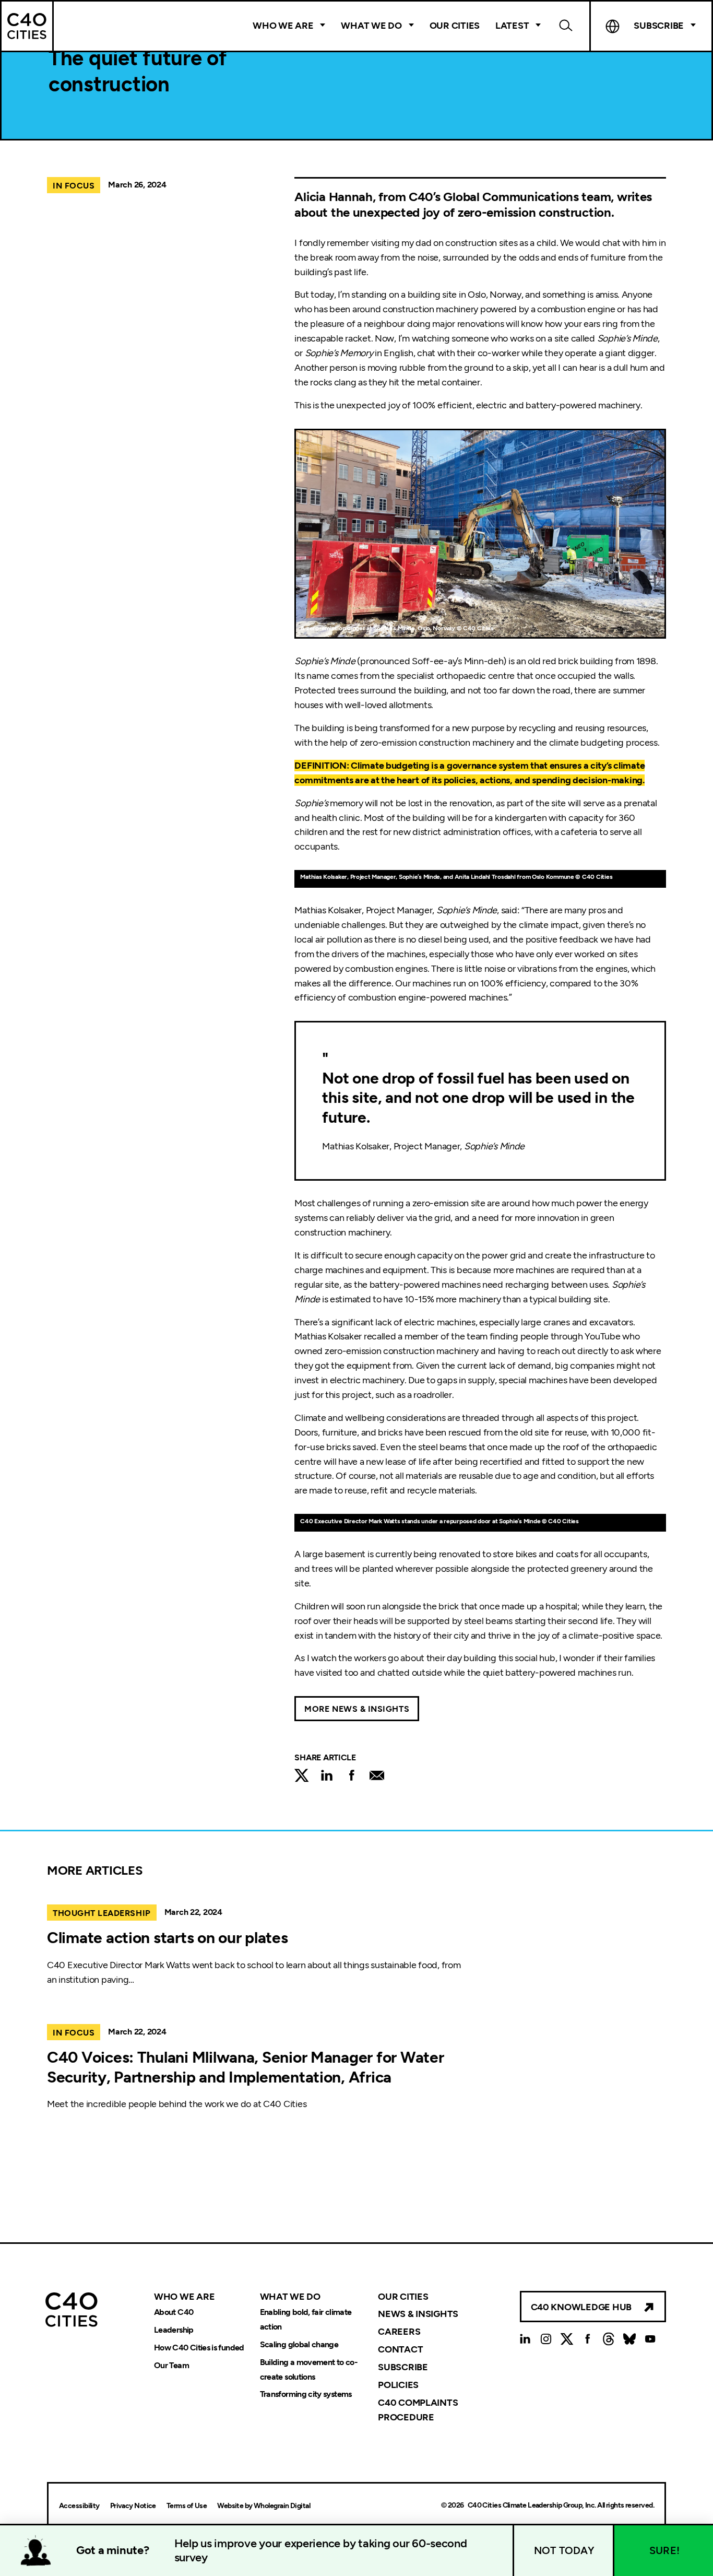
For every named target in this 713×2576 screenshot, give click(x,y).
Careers (399, 2332)
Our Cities (455, 26)
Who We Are (283, 26)
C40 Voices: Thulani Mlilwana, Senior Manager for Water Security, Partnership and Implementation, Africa (245, 2067)
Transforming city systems (306, 2395)
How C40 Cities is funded (199, 2348)
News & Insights (418, 2314)
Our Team (171, 2365)
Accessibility (79, 2506)
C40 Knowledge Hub (581, 2307)
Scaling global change (299, 2344)
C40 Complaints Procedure (418, 2410)
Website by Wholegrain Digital (264, 2506)
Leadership (174, 2330)
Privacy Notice (133, 2506)
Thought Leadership (102, 1913)
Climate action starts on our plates (168, 1938)
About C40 (174, 2312)
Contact (400, 2349)
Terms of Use (187, 2506)
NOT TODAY (564, 2550)
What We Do (371, 26)
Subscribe (403, 2367)
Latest (512, 26)
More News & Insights (357, 1709)
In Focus (74, 186)
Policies (398, 2385)
